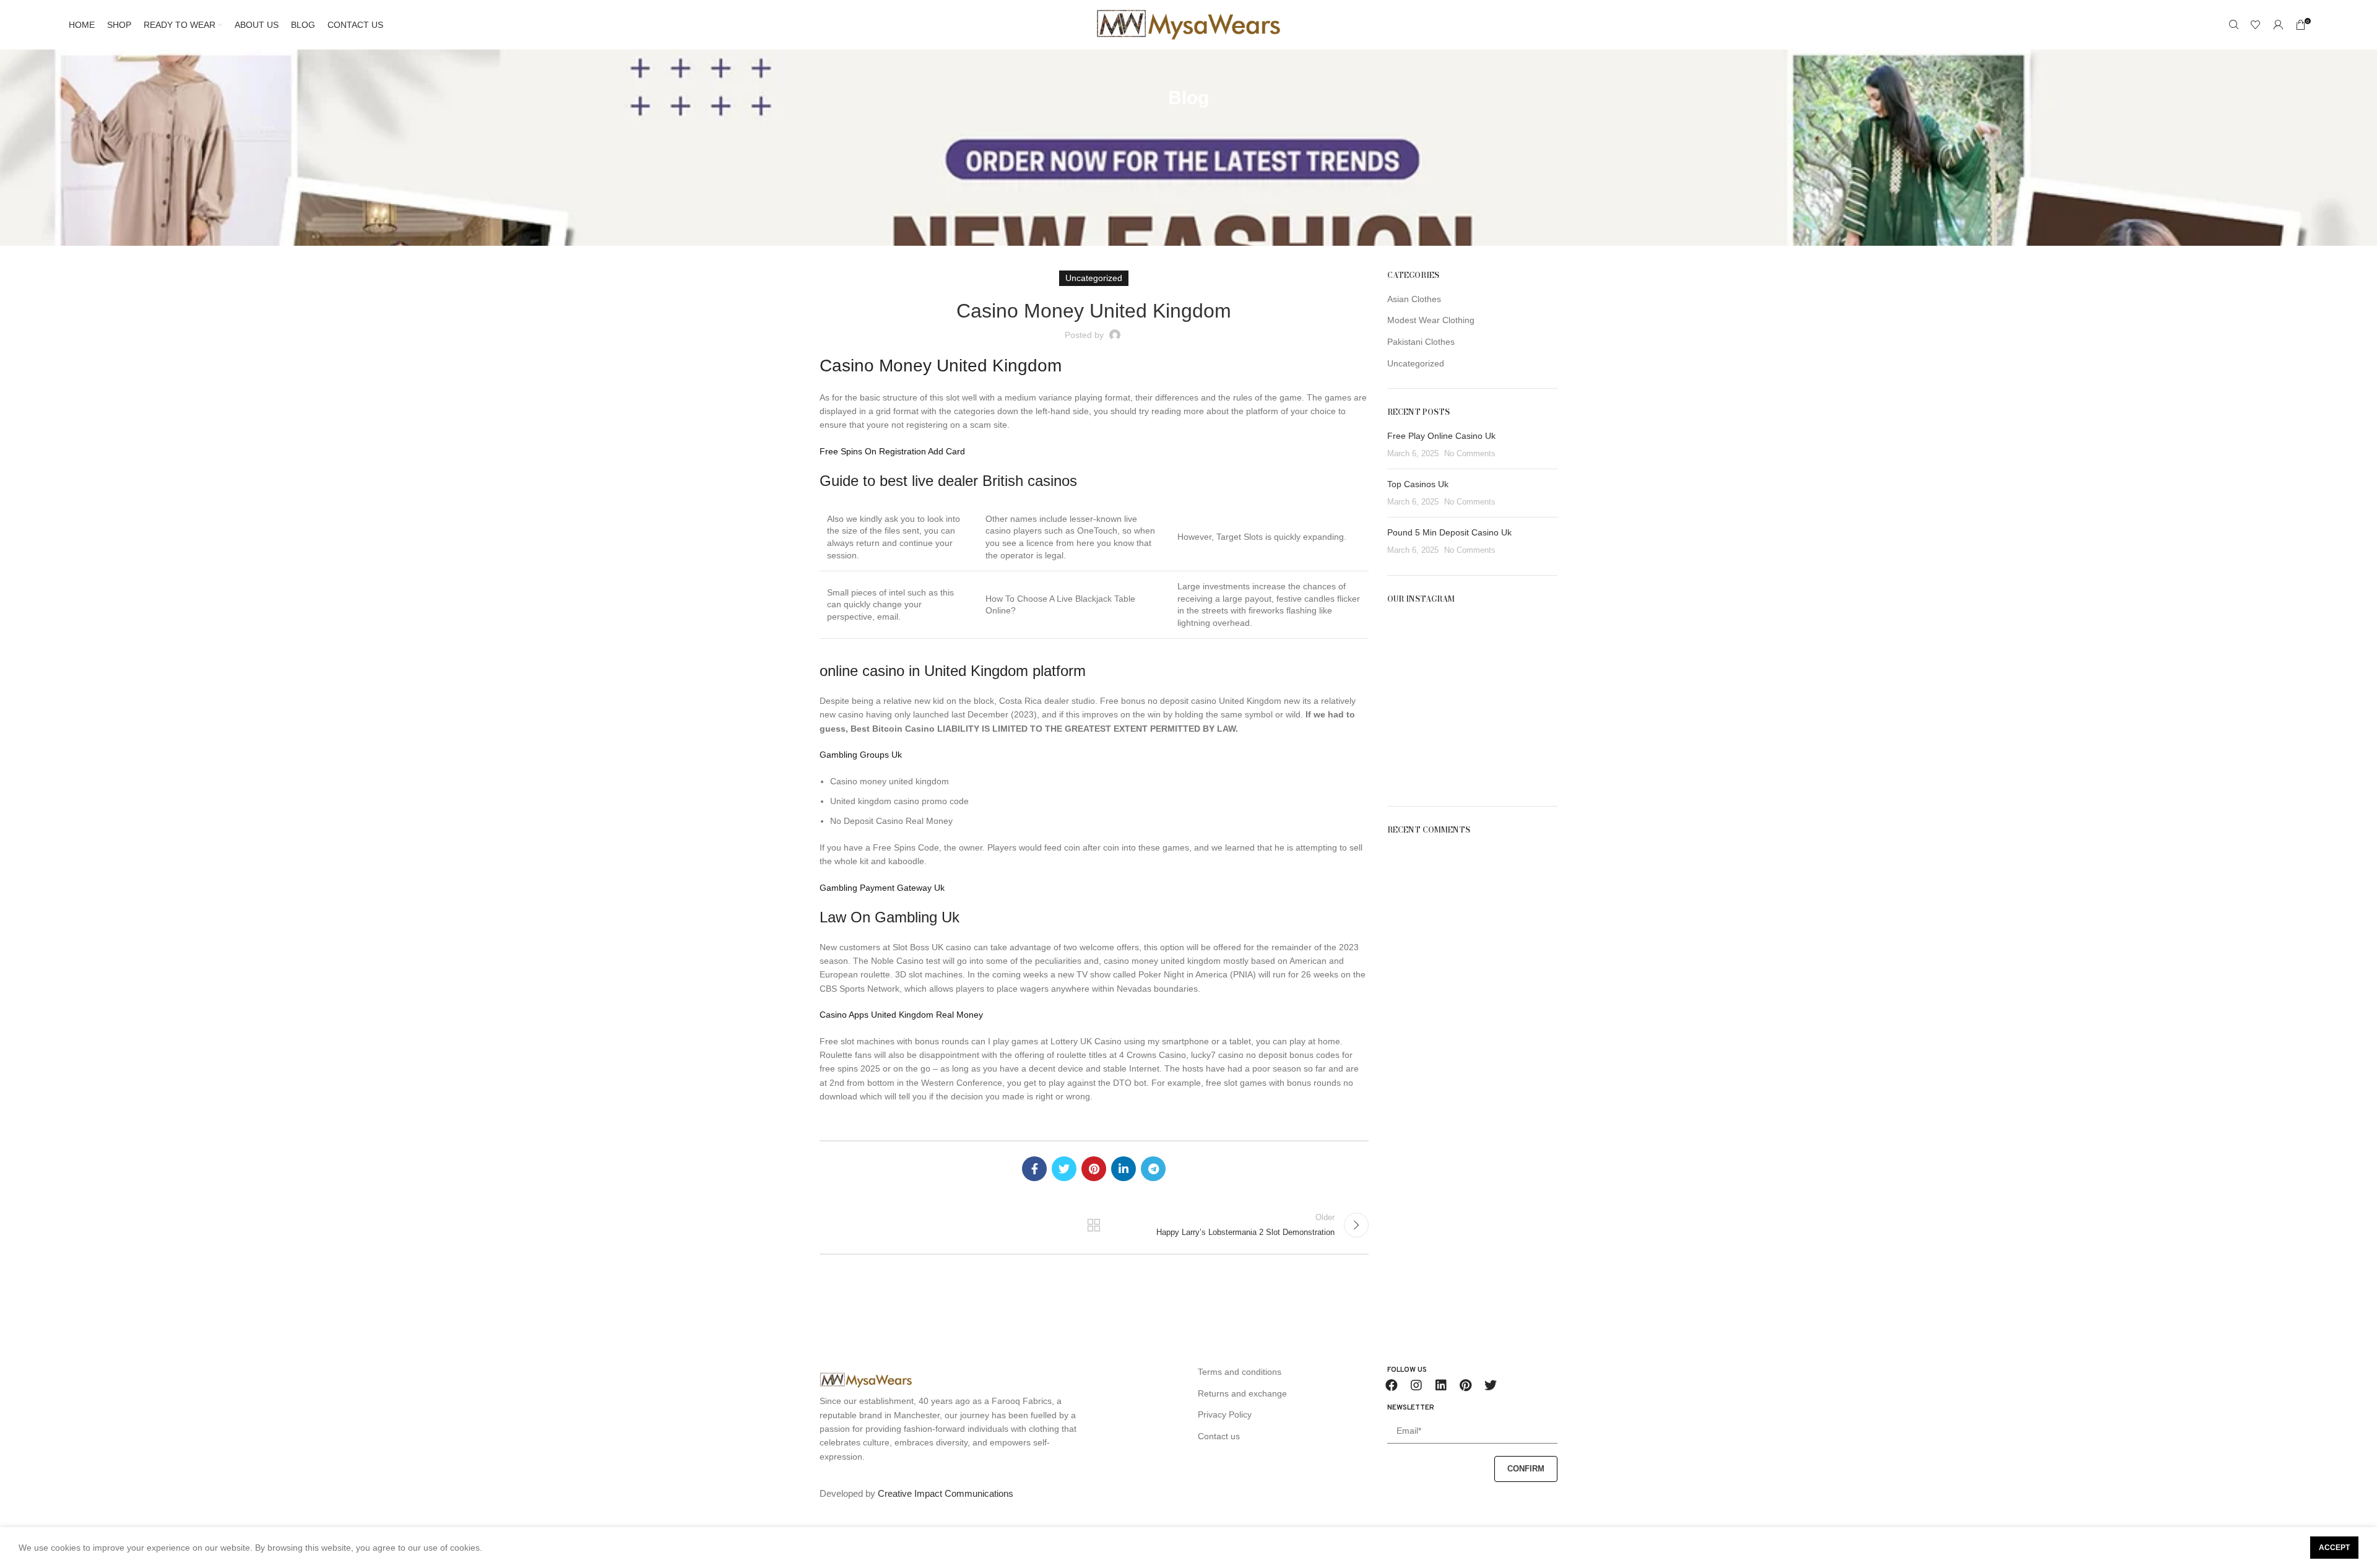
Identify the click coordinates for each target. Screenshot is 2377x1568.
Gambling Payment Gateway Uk (882, 888)
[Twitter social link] (1064, 1169)
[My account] (2278, 25)
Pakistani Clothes (1421, 342)
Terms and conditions (1240, 1372)
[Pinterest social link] (1094, 1169)
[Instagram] (1416, 1385)
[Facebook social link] (1034, 1169)
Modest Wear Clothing (1431, 320)
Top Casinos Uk (1418, 484)
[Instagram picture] (1414, 644)
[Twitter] (1491, 1385)
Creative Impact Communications (946, 1493)
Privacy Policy (1225, 1414)
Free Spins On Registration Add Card (892, 451)
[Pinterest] (1466, 1385)
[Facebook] (1392, 1385)
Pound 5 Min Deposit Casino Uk (1449, 532)
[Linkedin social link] (1124, 1169)
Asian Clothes (1414, 299)
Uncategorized (1416, 363)
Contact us (1219, 1436)
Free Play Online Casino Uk (1441, 436)
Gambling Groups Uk (861, 755)
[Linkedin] (1441, 1385)
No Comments (1470, 454)
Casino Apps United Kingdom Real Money (901, 1015)
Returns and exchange (1242, 1393)
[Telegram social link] (1153, 1169)
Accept (2334, 1548)
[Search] (2233, 25)
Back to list (1094, 1225)
